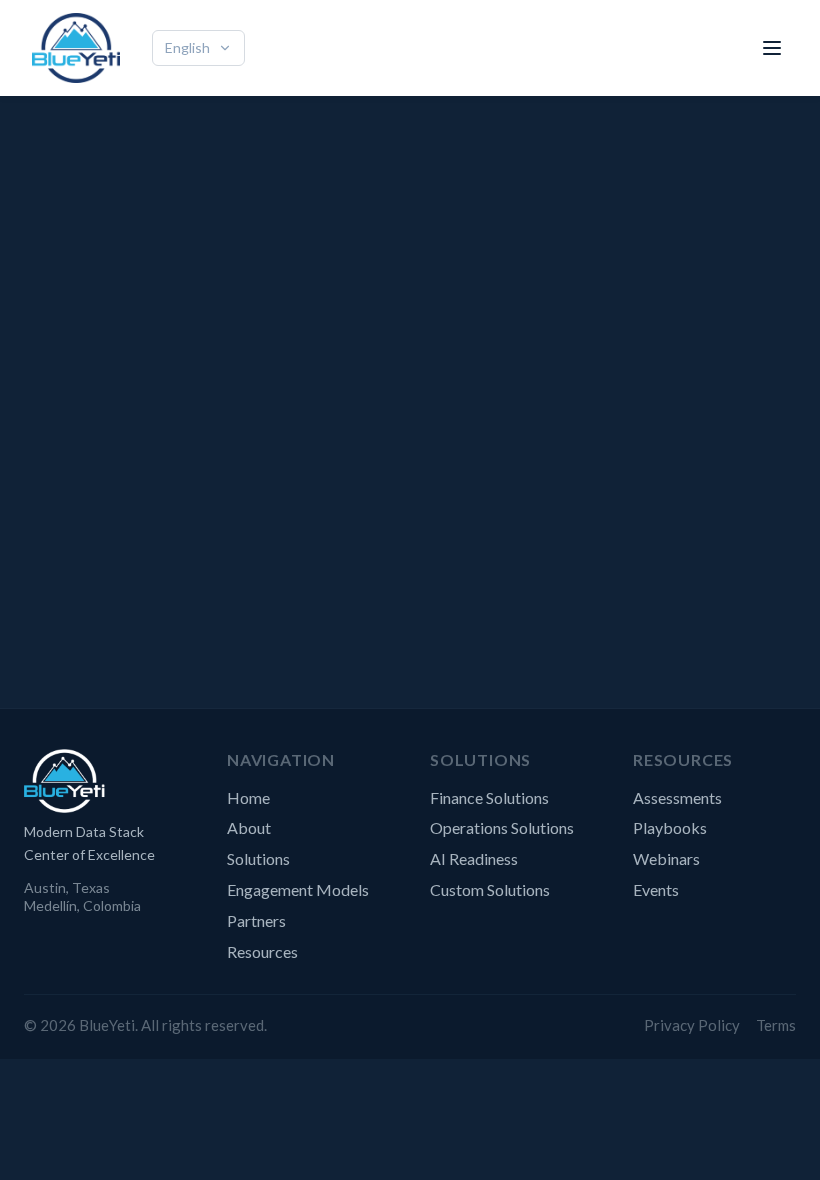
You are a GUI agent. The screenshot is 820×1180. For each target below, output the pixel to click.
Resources (262, 951)
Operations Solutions (502, 827)
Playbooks (670, 827)
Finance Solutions (489, 797)
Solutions (258, 858)
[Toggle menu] (772, 48)
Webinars (666, 858)
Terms (776, 1025)
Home (248, 797)
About (249, 827)
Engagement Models (298, 889)
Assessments (677, 797)
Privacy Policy (692, 1025)
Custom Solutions (490, 889)
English (187, 47)
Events (656, 889)
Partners (256, 920)
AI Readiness (474, 858)
